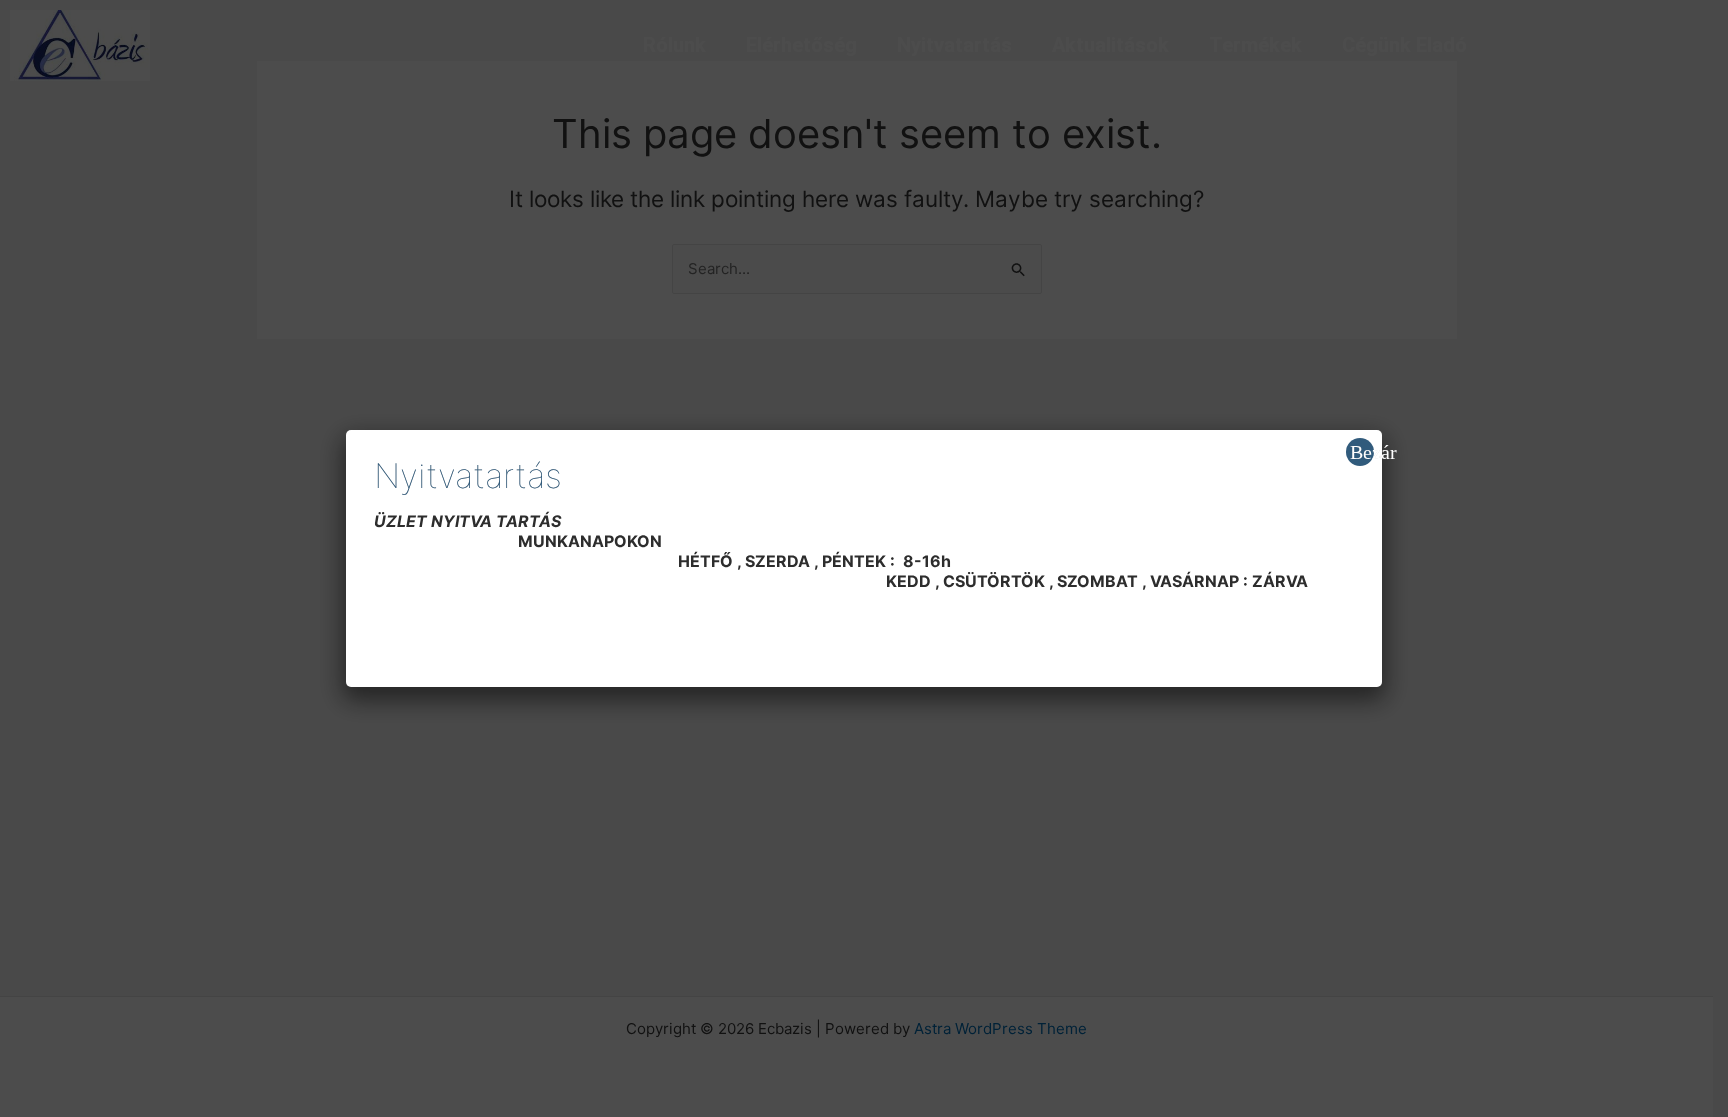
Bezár (1362, 452)
